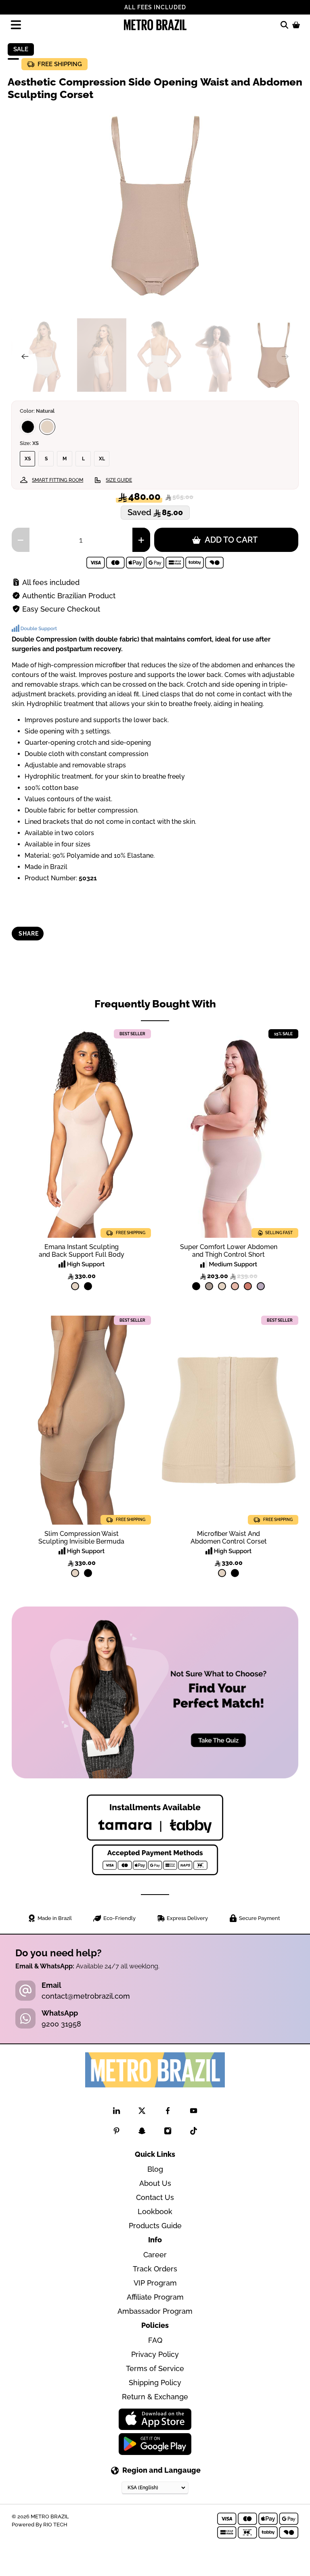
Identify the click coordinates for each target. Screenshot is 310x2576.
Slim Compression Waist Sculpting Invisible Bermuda (81, 1538)
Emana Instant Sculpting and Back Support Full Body (82, 1251)
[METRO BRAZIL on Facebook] (168, 2112)
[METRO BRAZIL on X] (142, 2112)
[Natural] (47, 427)
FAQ (155, 2340)
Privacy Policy (155, 2354)
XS (28, 459)
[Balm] (235, 1286)
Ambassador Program (155, 2311)
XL (102, 459)
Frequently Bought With (155, 1004)
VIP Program (155, 2283)
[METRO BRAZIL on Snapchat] (142, 2132)
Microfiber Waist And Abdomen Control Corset (229, 1538)
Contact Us (155, 2197)
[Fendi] (209, 1286)
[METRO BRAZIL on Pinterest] (116, 2132)
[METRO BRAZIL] (155, 25)
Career (155, 2255)
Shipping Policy (155, 2383)
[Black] (28, 427)
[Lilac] (261, 1286)
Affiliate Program (155, 2297)
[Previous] (25, 356)
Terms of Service (155, 2368)
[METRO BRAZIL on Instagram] (168, 2132)
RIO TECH (55, 2524)
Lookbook (155, 2211)
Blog (155, 2169)
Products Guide (155, 2226)
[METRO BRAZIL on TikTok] (194, 2132)
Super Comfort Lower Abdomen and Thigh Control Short (229, 1251)
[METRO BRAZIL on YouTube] (194, 2112)
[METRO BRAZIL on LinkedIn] (116, 2112)
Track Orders (155, 2269)
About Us (155, 2183)
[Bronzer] (248, 1286)
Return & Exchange (155, 2397)
